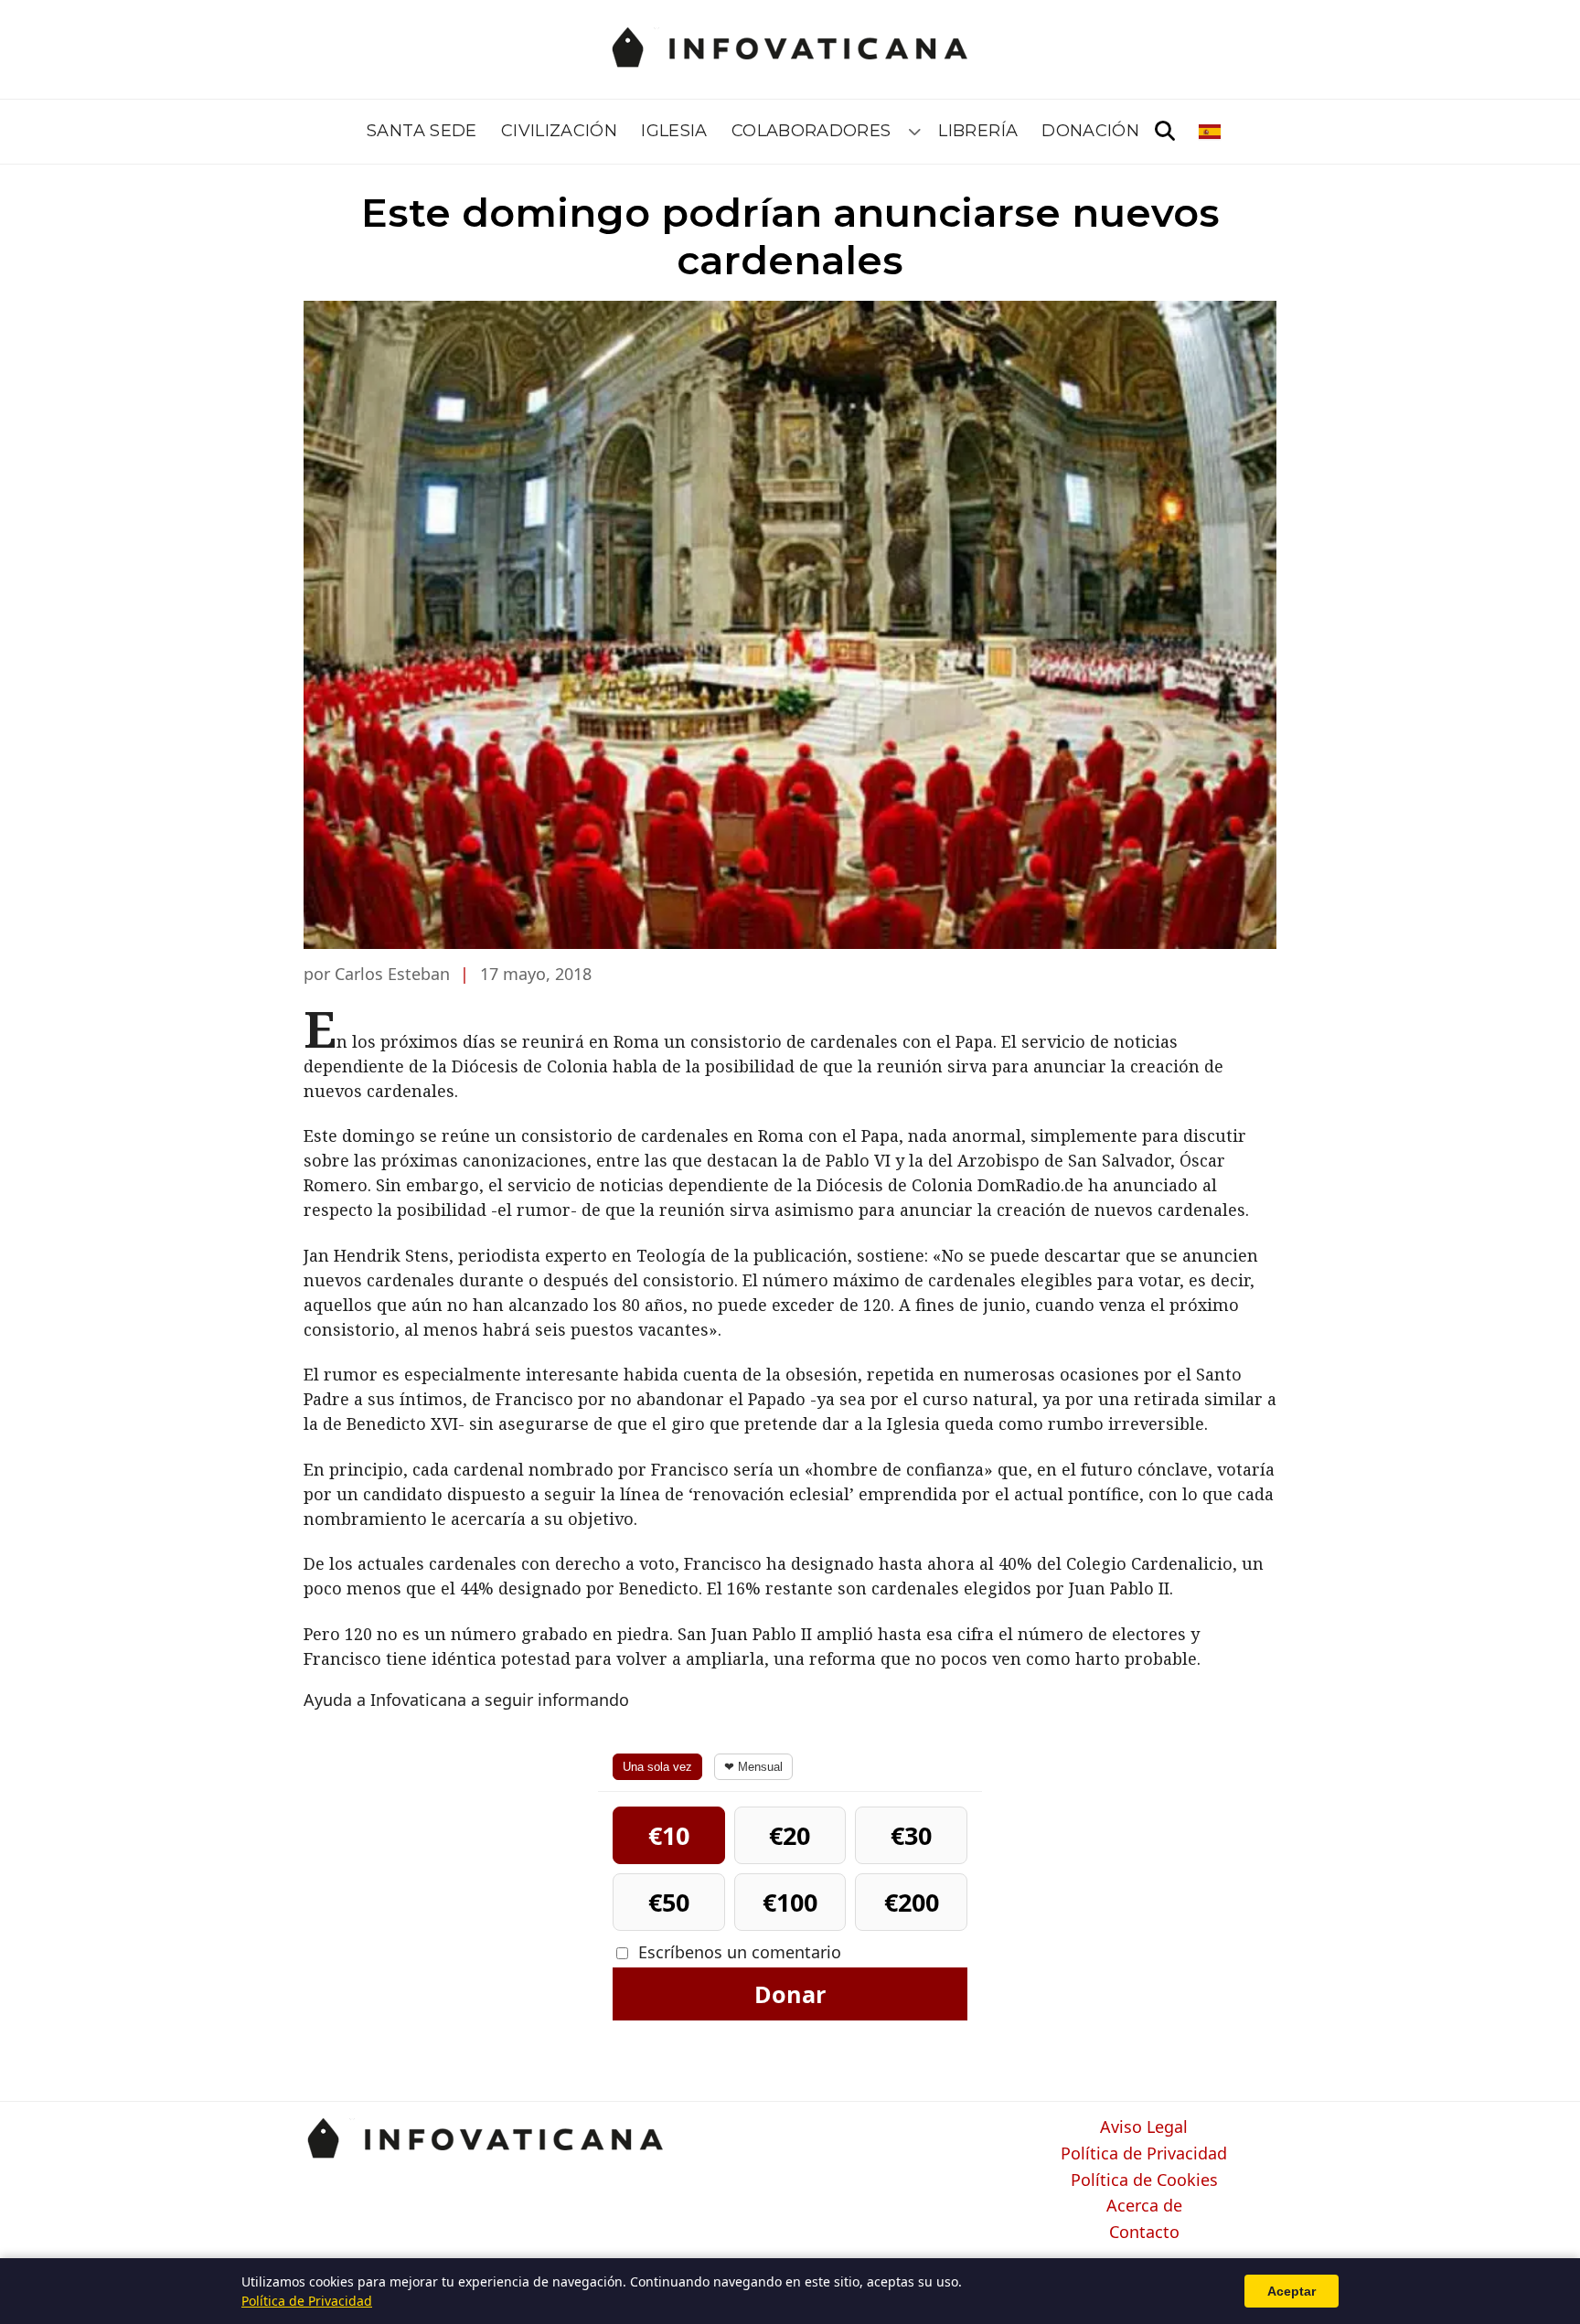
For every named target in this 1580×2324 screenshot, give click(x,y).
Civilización (559, 131)
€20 (790, 1835)
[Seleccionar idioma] (1211, 132)
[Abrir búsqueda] (1165, 132)
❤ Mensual (753, 1767)
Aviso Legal (1144, 2127)
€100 (790, 1902)
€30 (911, 1835)
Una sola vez (657, 1767)
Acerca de (1144, 2206)
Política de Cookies (1144, 2180)
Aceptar (1292, 2291)
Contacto (1144, 2233)
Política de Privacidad (1144, 2154)
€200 (912, 1902)
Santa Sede (422, 131)
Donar (790, 1994)
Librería (978, 131)
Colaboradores (811, 131)
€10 (669, 1835)
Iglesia (674, 131)
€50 (669, 1902)
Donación (1090, 131)
